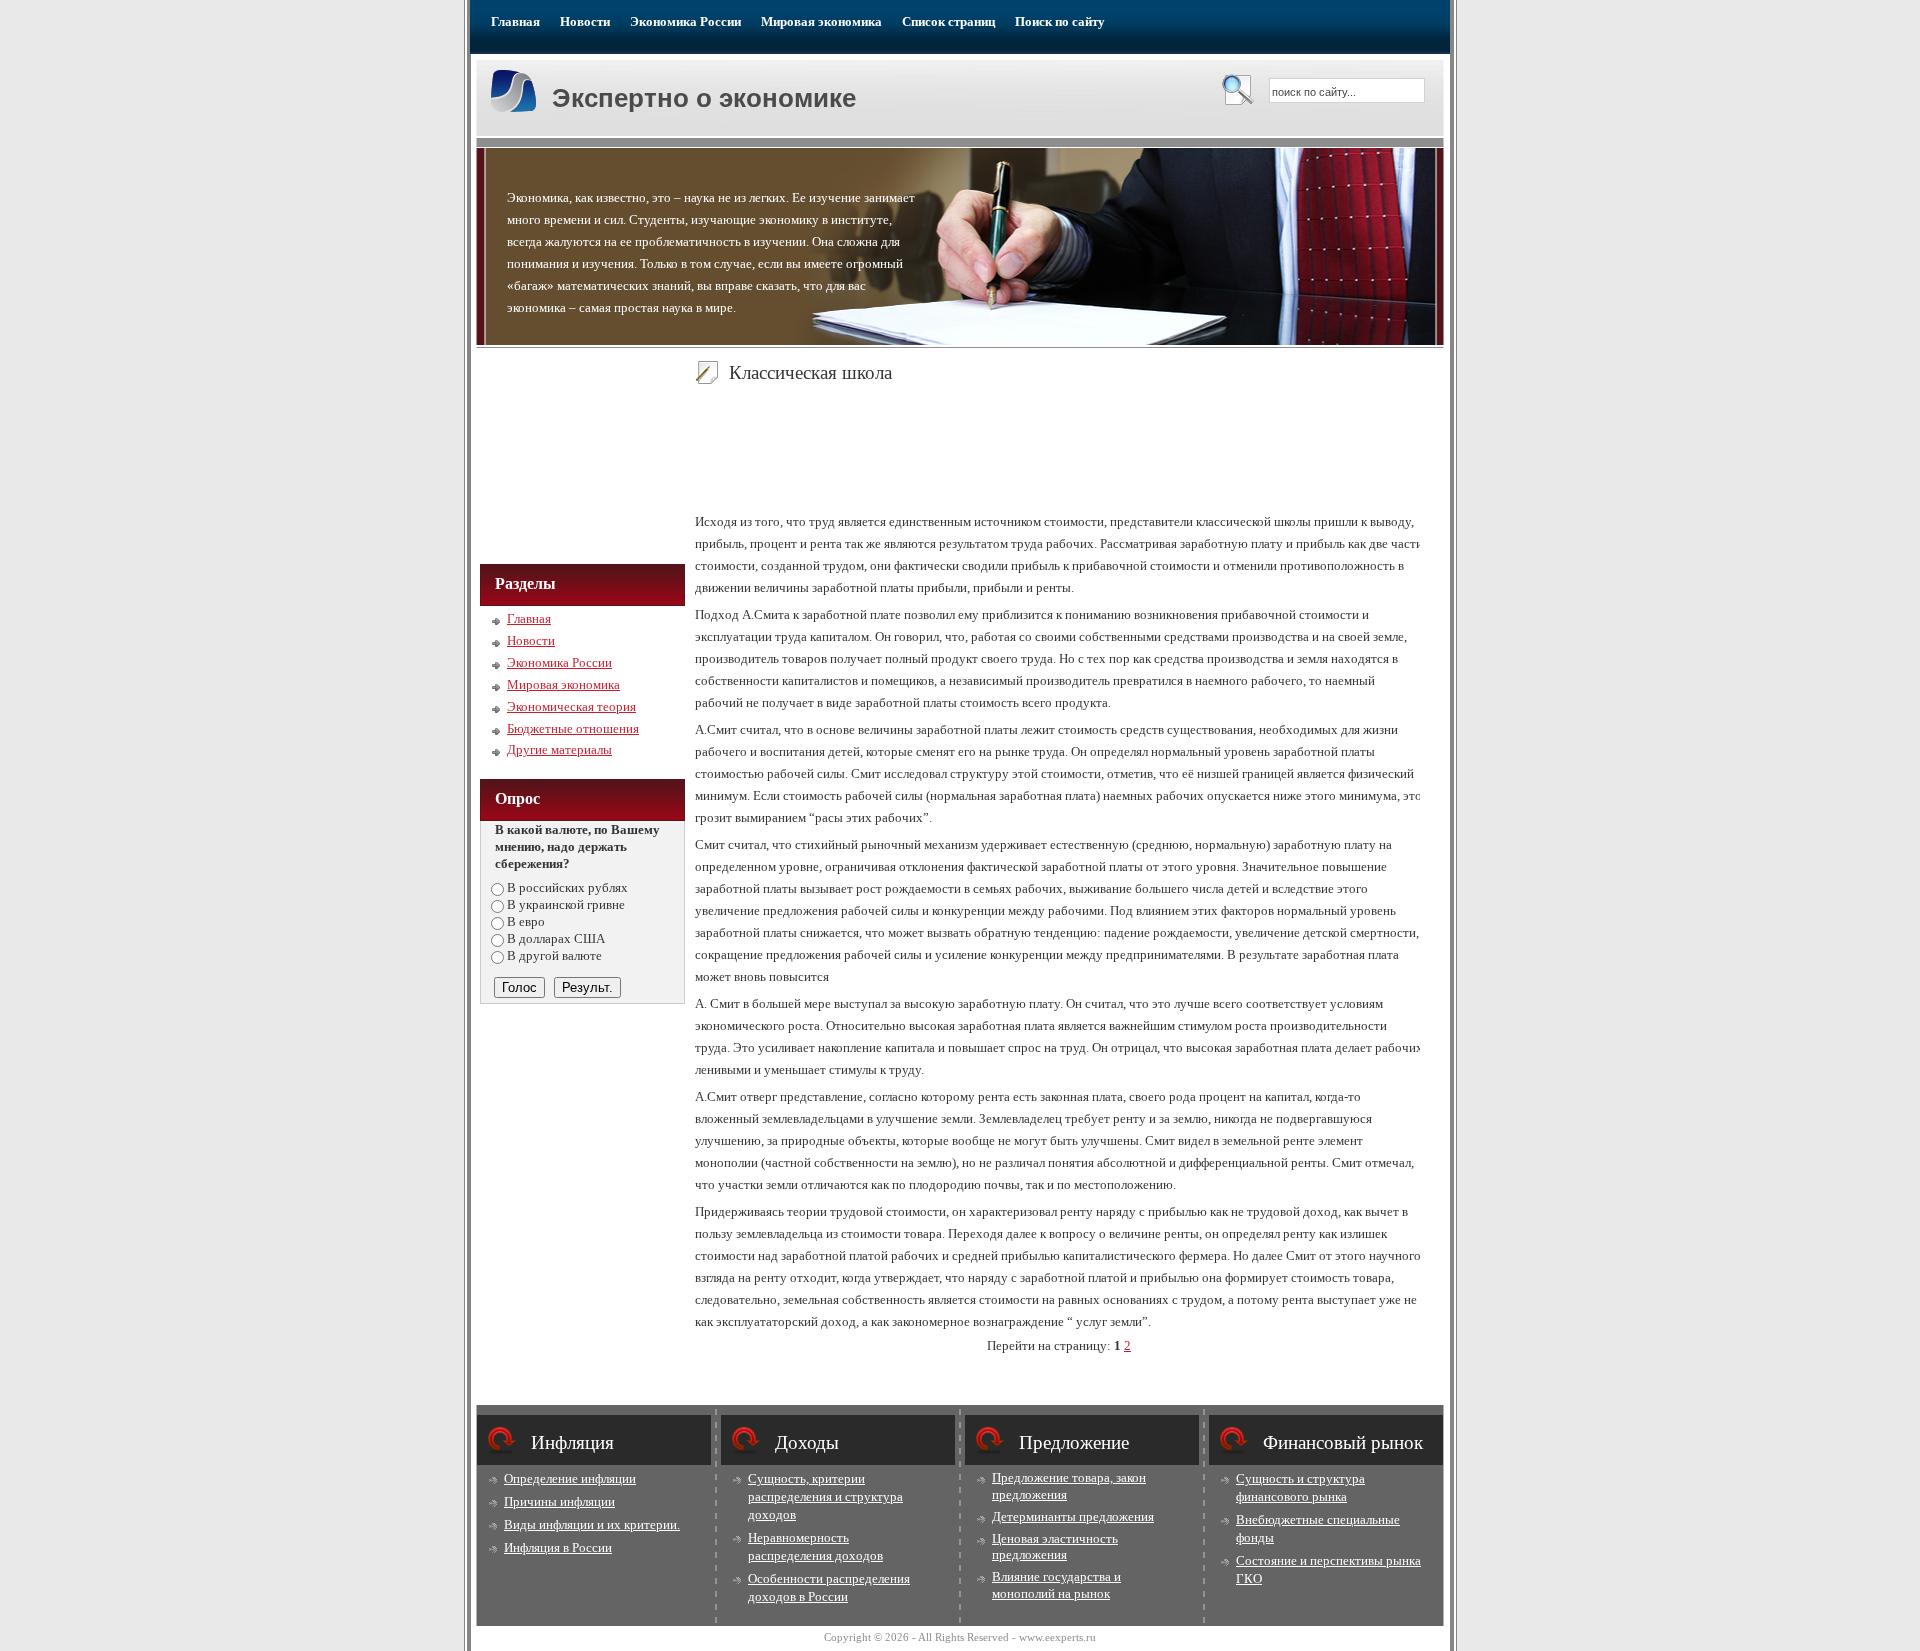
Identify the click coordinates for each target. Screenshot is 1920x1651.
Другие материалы (559, 749)
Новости (585, 21)
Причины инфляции (559, 1501)
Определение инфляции (570, 1478)
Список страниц (948, 21)
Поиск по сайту (1060, 21)
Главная (515, 21)
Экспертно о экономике (704, 98)
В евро (526, 921)
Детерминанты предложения (1073, 1516)
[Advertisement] (580, 454)
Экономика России (685, 21)
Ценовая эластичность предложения (1055, 1547)
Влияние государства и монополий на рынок (1056, 1585)
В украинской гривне (566, 904)
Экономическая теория (571, 706)
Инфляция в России (558, 1547)
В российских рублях (567, 887)
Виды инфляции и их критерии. (592, 1524)
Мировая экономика (821, 21)
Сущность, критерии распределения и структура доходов (825, 1496)
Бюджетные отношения (573, 728)
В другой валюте (554, 955)
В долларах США (556, 938)
